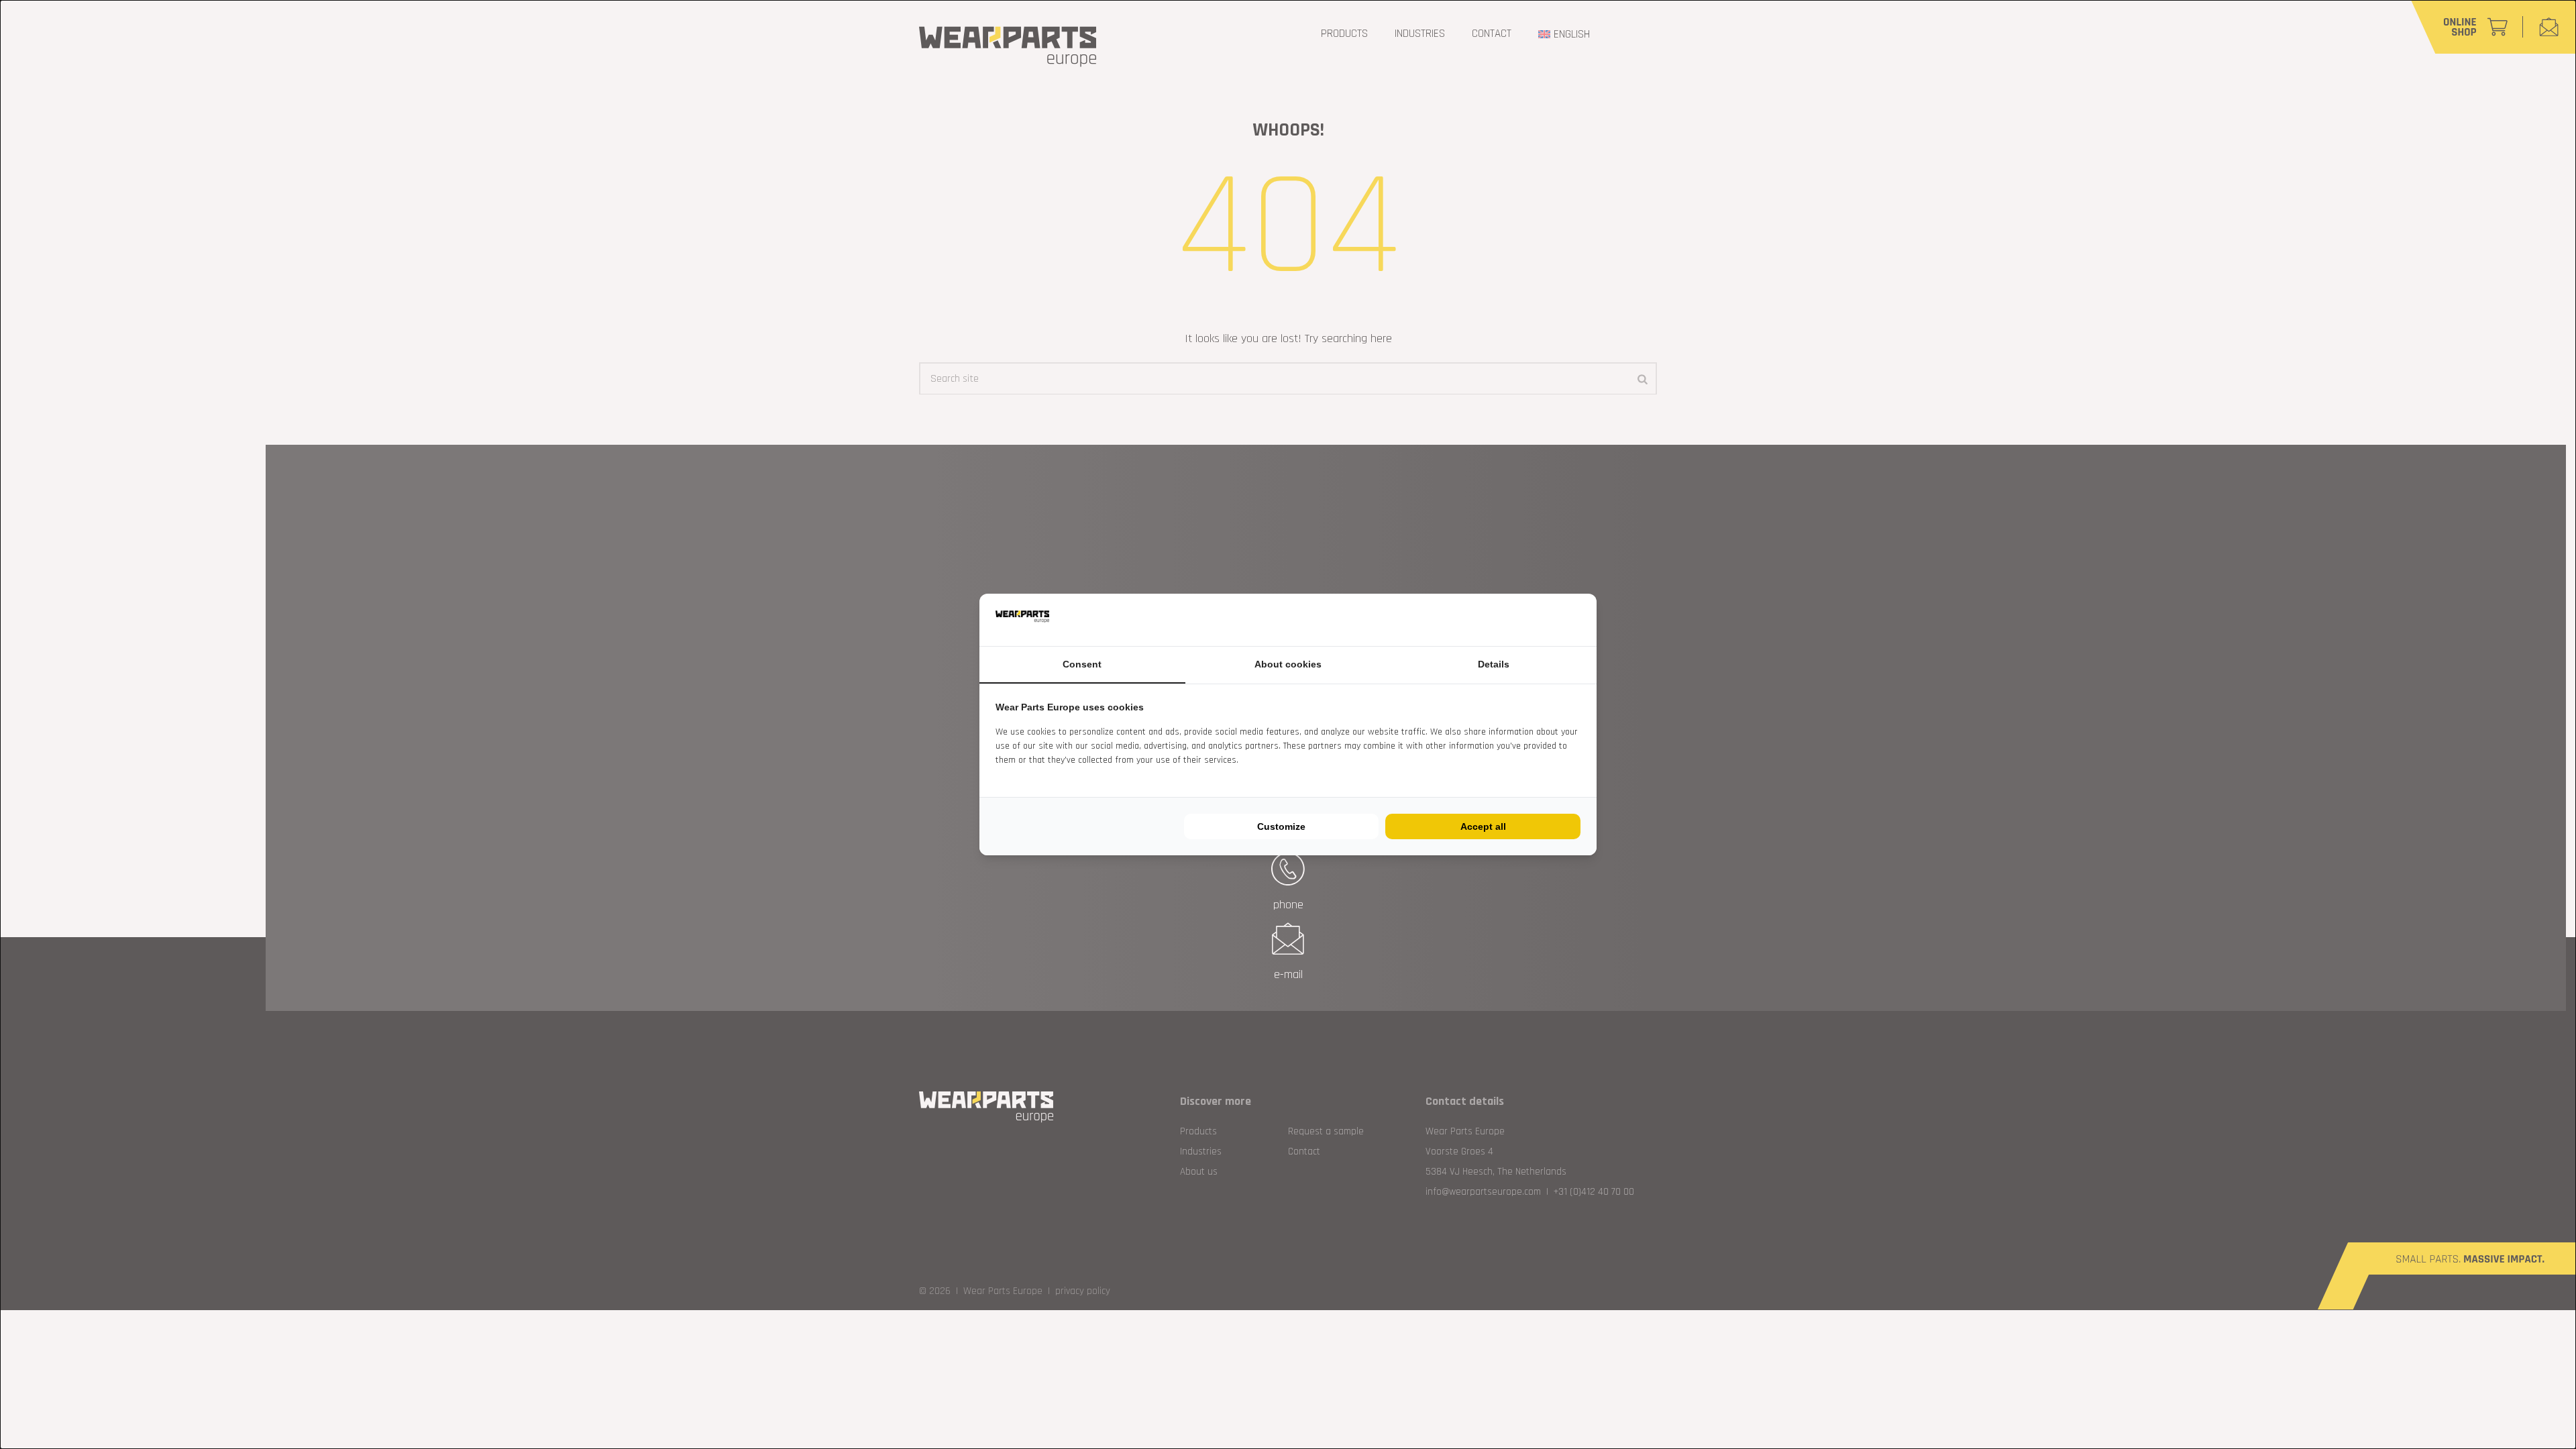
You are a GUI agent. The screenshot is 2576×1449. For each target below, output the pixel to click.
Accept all (1483, 826)
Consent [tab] (1082, 664)
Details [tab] (1494, 664)
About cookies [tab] (1288, 664)
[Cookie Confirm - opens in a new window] (1577, 620)
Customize (1281, 826)
